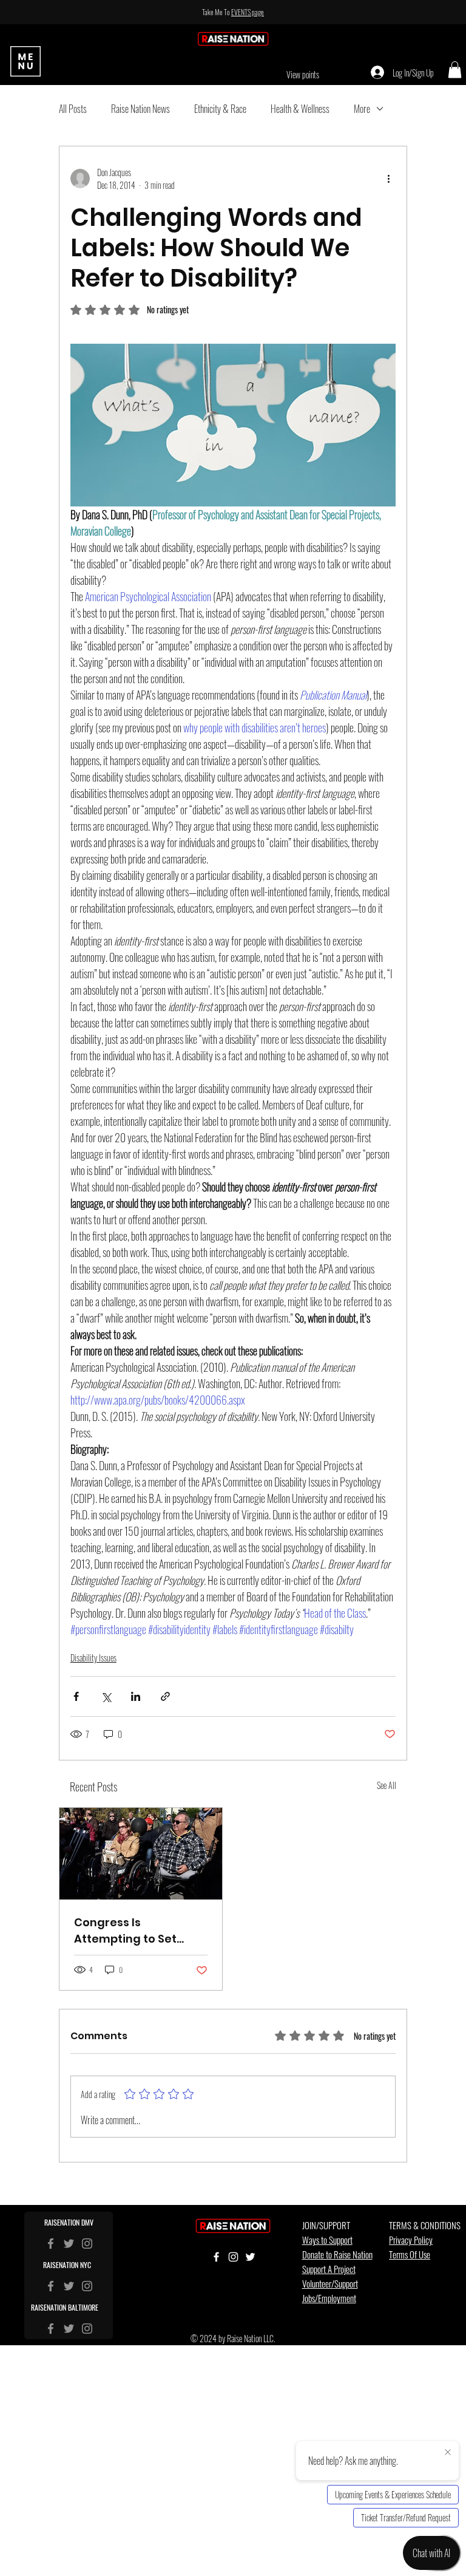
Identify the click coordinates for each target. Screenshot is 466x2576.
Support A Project (329, 2269)
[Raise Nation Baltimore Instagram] (87, 2329)
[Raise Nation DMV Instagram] (87, 2286)
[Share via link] (165, 1696)
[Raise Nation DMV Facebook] (51, 2286)
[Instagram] (87, 2244)
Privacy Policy (411, 2240)
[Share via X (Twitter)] (106, 1696)
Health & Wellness (300, 109)
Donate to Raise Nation (337, 2254)
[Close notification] (448, 2453)
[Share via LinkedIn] (136, 1696)
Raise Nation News (140, 109)
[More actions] (388, 179)
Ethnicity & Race (220, 109)
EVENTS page (248, 12)
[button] (455, 70)
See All (387, 1785)
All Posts (73, 109)
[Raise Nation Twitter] (69, 2286)
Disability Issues (93, 1658)
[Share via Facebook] (76, 1696)
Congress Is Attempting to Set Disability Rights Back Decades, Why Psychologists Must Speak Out (134, 1931)
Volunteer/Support (330, 2283)
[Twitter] (69, 2244)
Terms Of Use (410, 2254)
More (362, 109)
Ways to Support (327, 2240)
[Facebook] (51, 2244)
